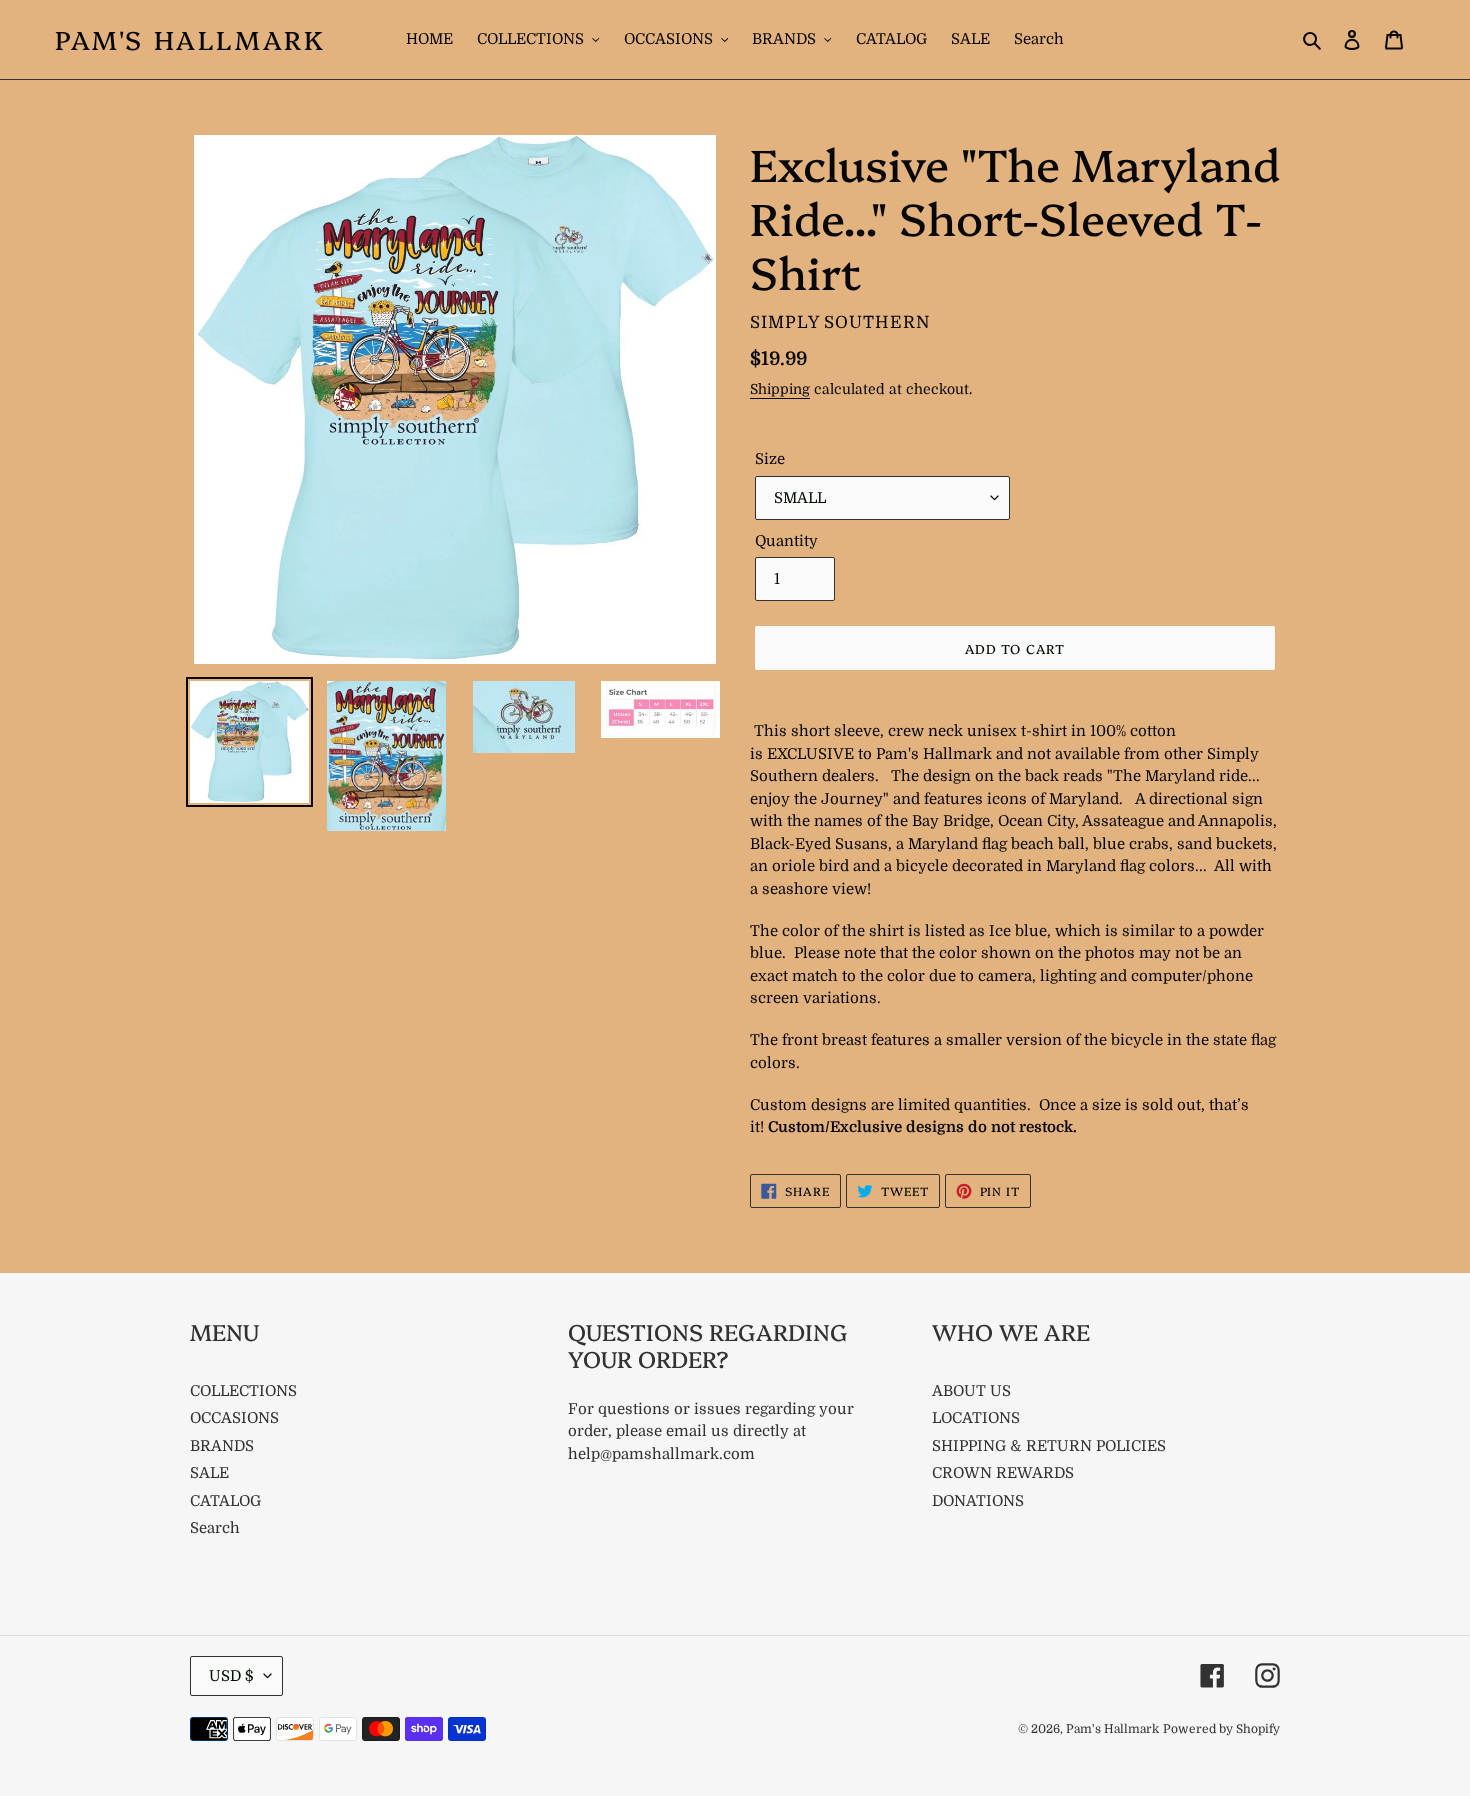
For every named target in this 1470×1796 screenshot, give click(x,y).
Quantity (786, 541)
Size (770, 459)
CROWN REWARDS (1003, 1473)
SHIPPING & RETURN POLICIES (1049, 1446)
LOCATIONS (976, 1418)
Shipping (780, 389)
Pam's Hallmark (190, 39)
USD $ (231, 1676)
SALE (209, 1473)
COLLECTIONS (243, 1391)
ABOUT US (971, 1391)
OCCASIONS (234, 1418)
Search (215, 1528)
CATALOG (225, 1501)
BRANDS (222, 1446)
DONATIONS (978, 1501)
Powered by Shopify (1221, 1729)
